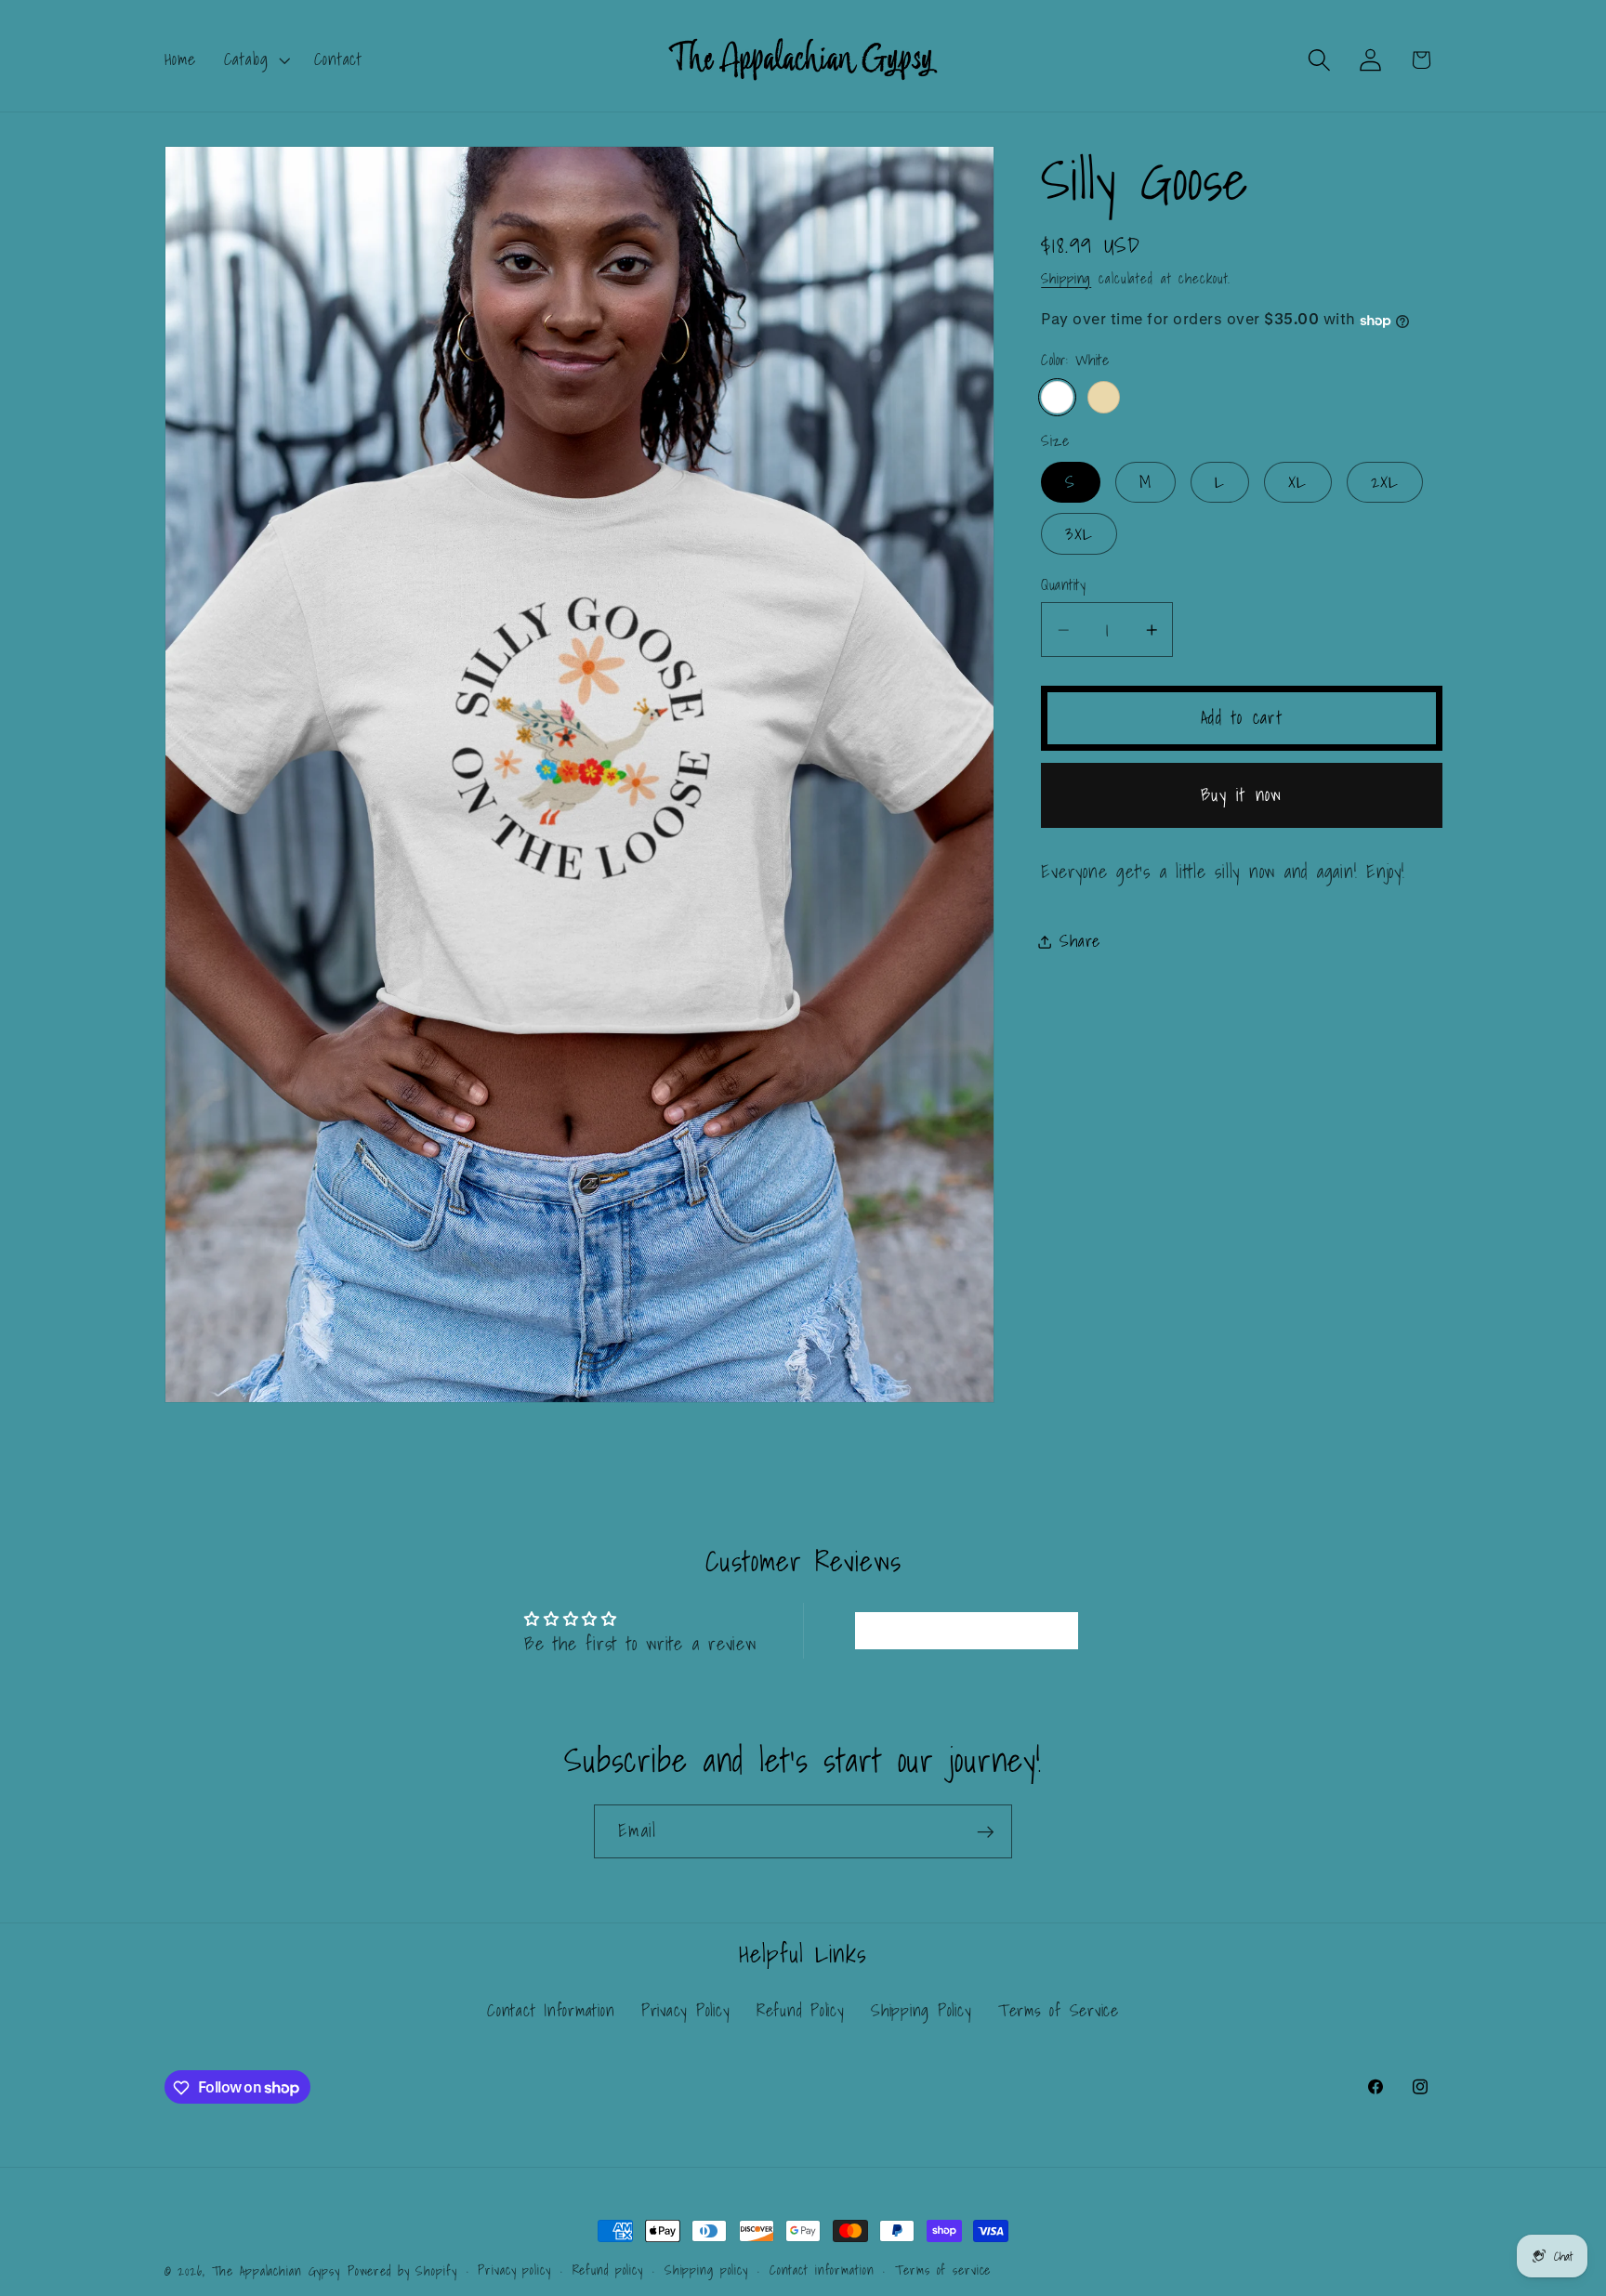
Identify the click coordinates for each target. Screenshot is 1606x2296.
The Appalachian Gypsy (276, 2271)
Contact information (822, 2270)
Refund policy (608, 2270)
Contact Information (551, 2011)
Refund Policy (801, 2010)
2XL (1385, 482)
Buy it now (1242, 794)
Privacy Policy (686, 2010)
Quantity (1063, 585)
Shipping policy (706, 2270)
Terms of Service (1059, 2010)
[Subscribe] (986, 1831)
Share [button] (1080, 942)
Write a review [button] (966, 1631)
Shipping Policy (921, 2010)
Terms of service (943, 2270)
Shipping (1066, 278)
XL (1298, 482)
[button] (255, 59)
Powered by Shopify (402, 2271)
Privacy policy (514, 2270)
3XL (1079, 534)
